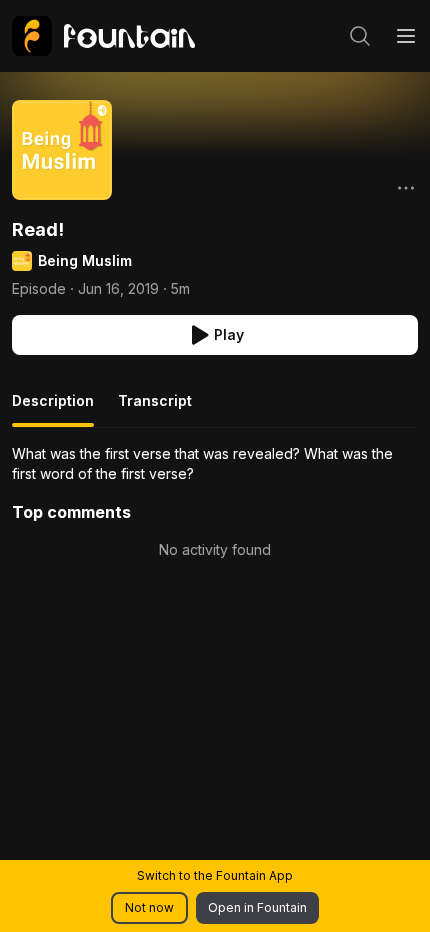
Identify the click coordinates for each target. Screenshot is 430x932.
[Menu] (406, 36)
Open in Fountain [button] (257, 907)
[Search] (360, 36)
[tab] (53, 409)
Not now (149, 907)
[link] (103, 36)
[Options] (406, 188)
